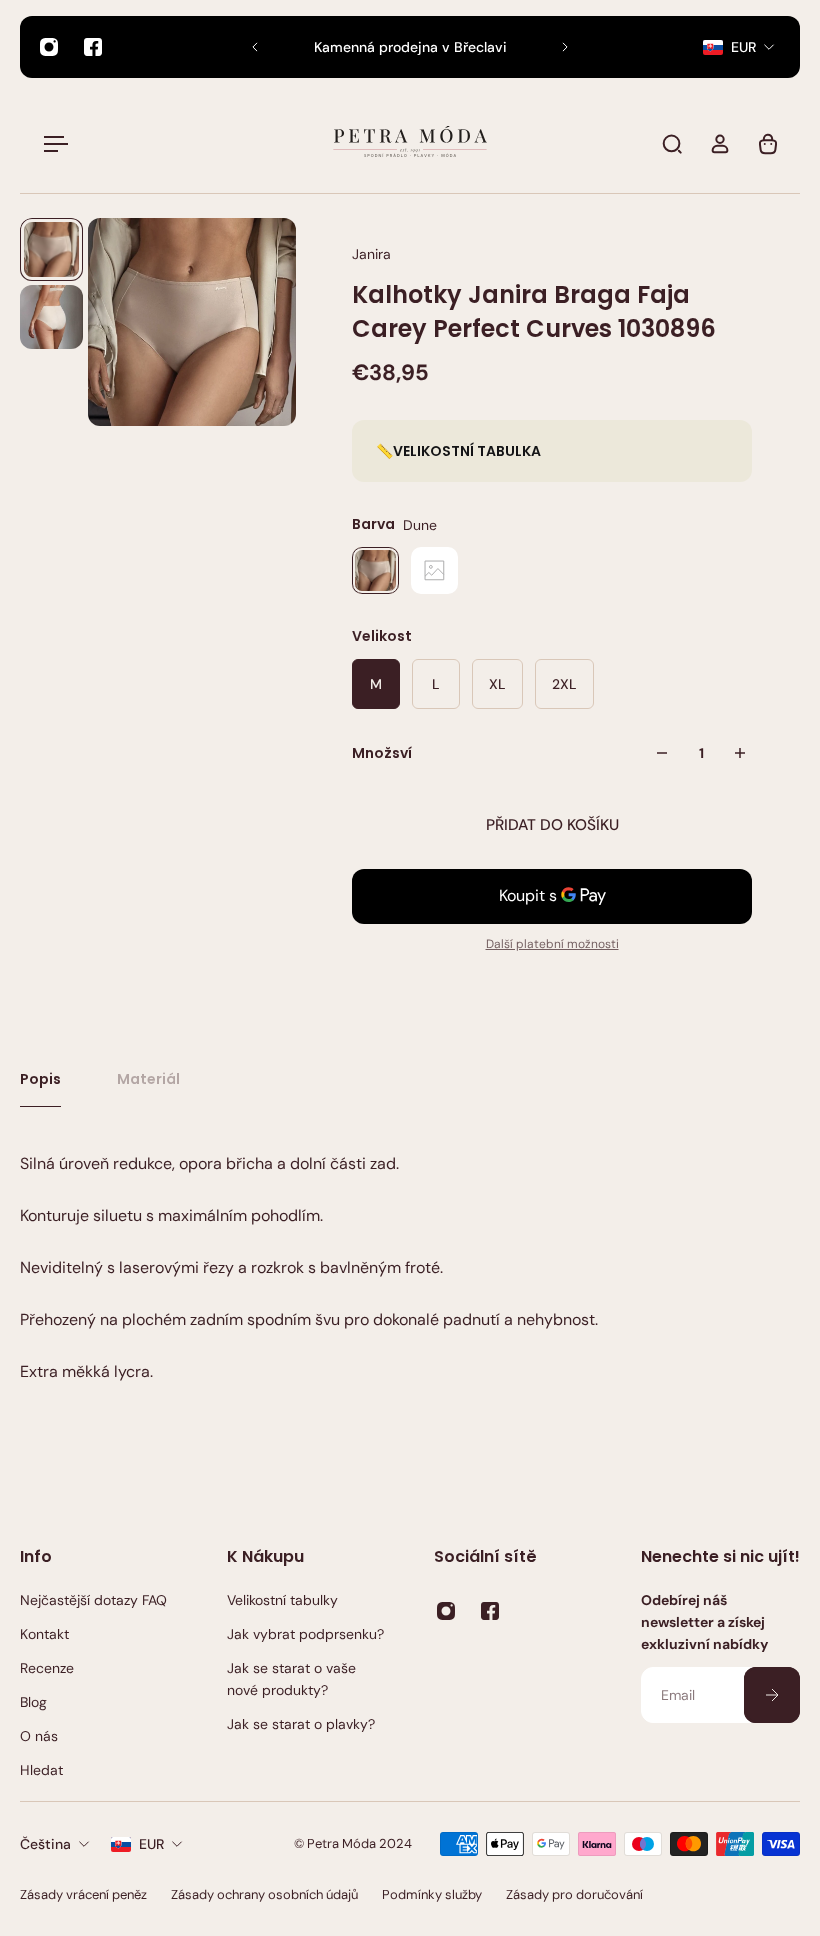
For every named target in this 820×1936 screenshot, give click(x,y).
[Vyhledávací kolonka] (672, 144)
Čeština (45, 1844)
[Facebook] (93, 47)
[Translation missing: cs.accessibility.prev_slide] (255, 47)
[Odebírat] (772, 1695)
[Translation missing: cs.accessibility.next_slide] (565, 47)
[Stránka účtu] (720, 144)
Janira (371, 254)
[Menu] (52, 144)
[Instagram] (49, 47)
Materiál (148, 1079)
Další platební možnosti (552, 944)
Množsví (382, 753)
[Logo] (410, 143)
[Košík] (768, 144)
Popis (40, 1079)
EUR (151, 1844)
